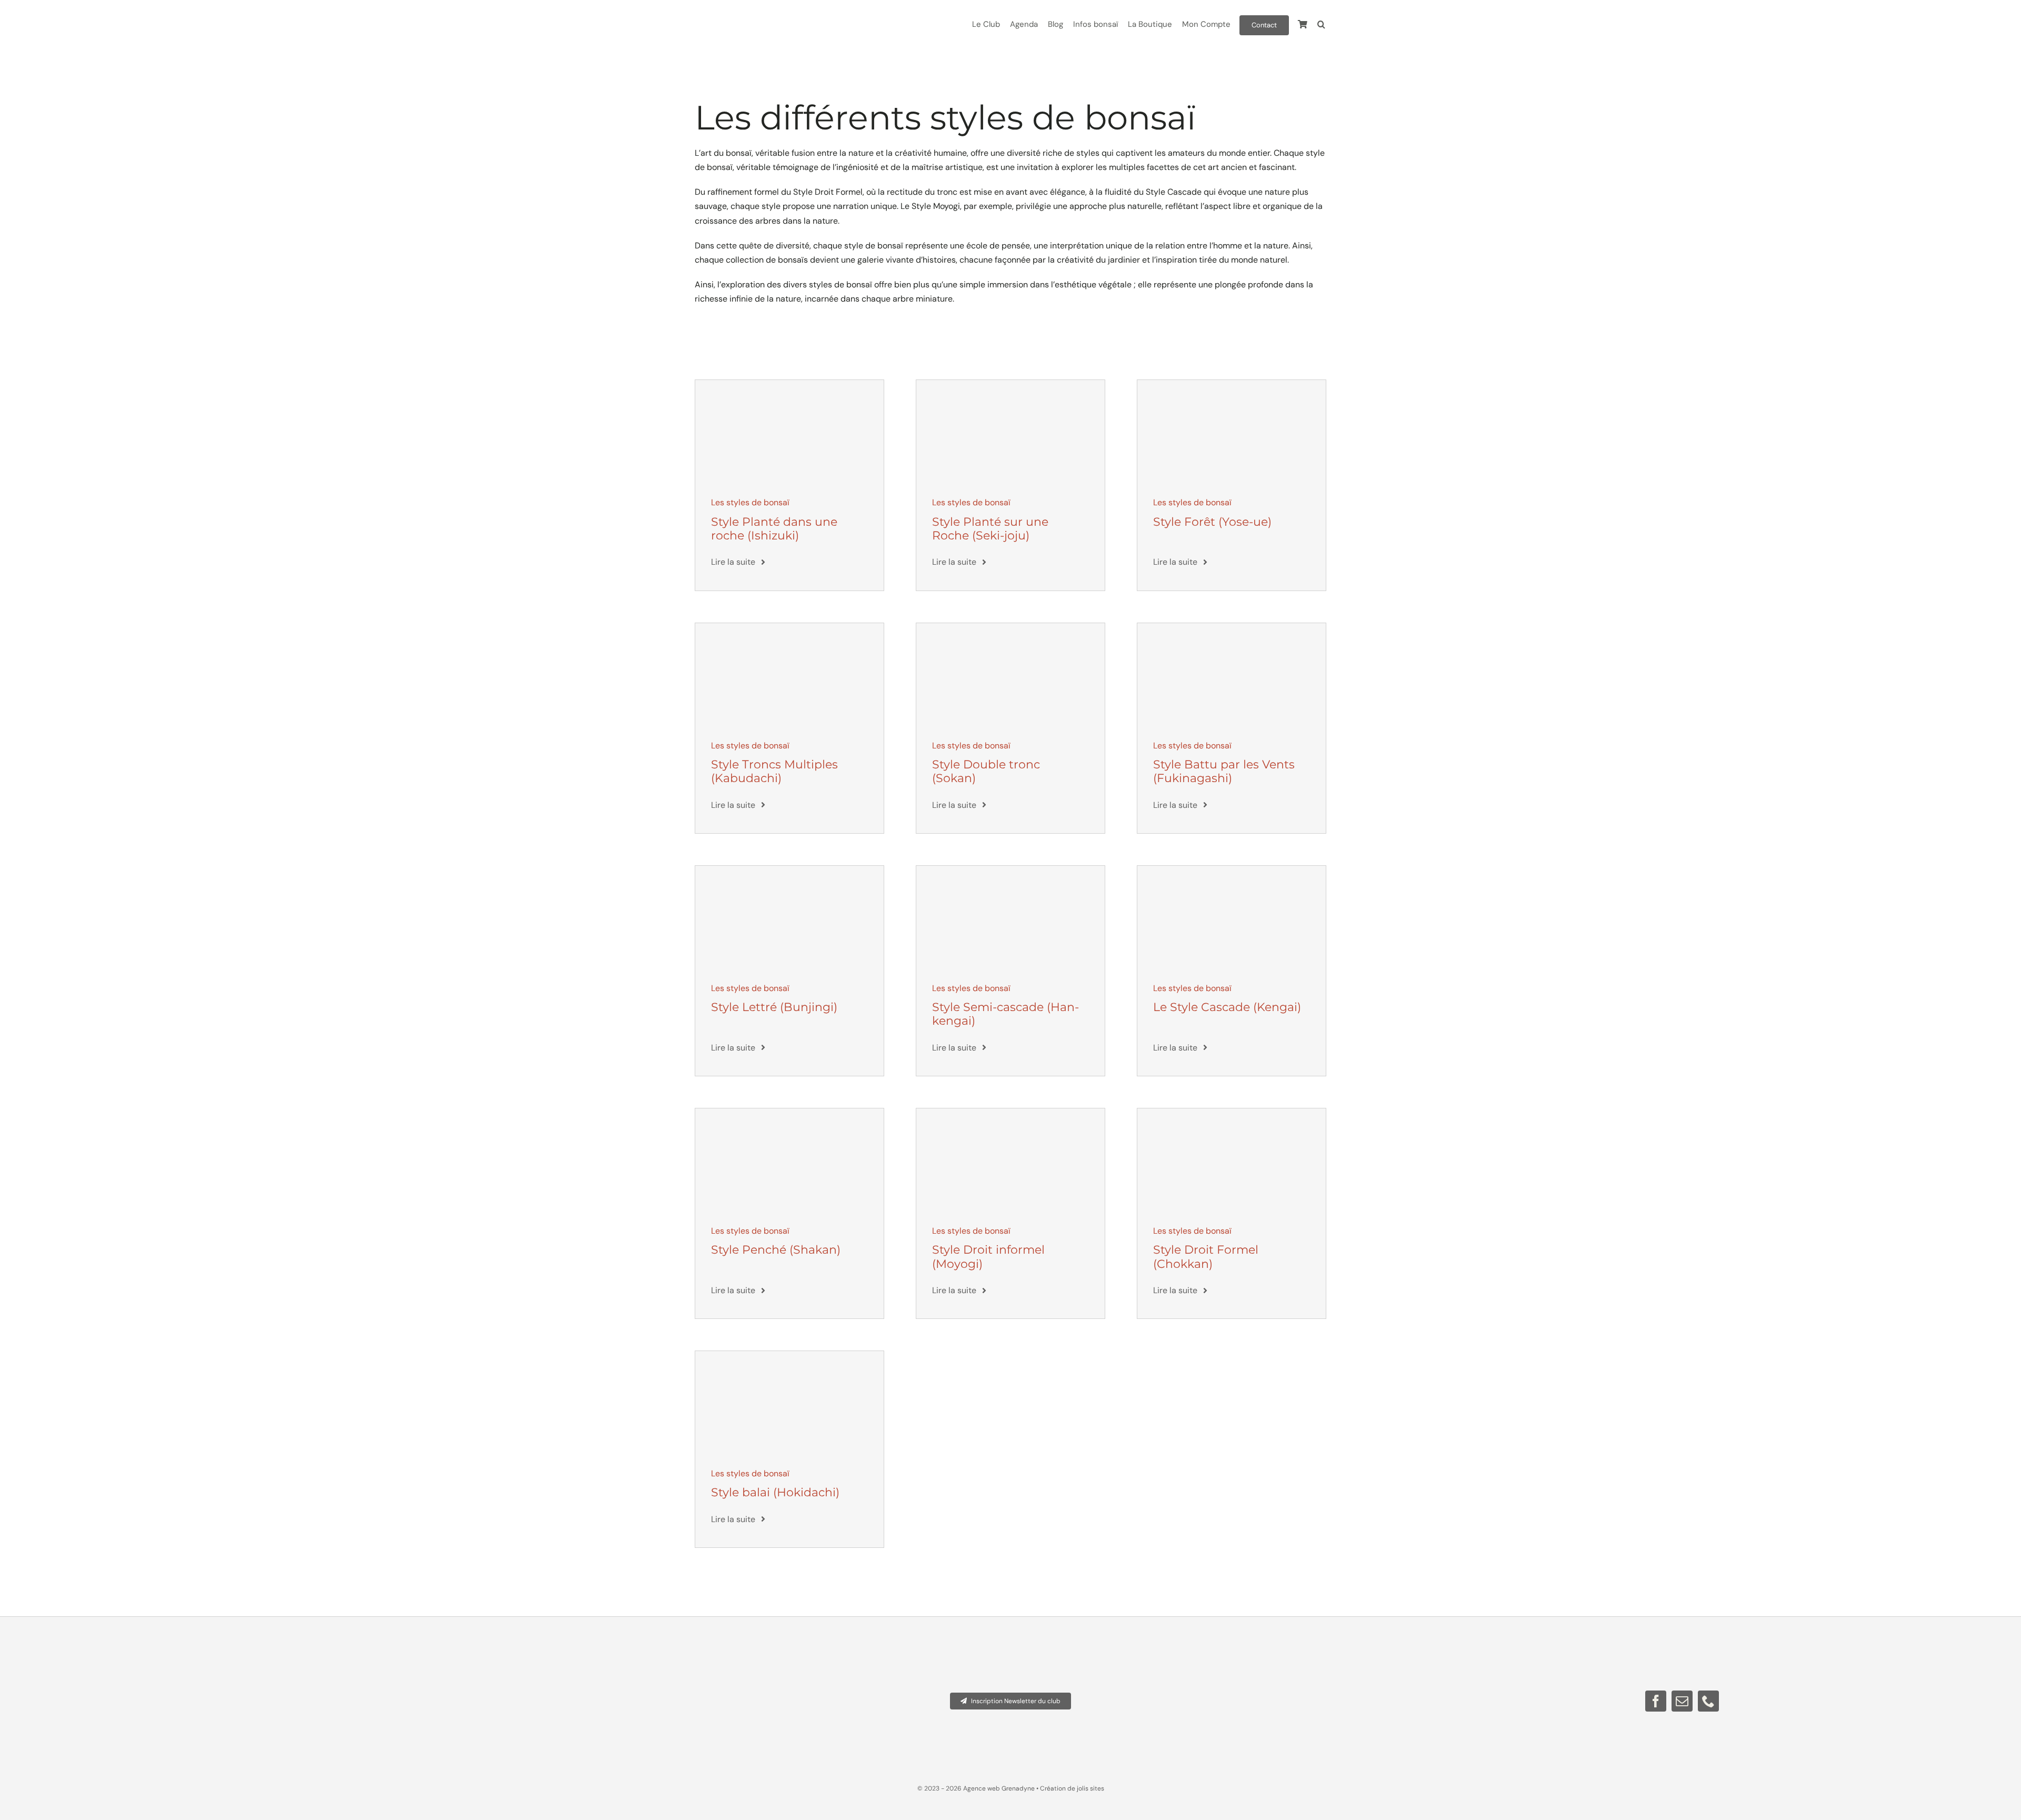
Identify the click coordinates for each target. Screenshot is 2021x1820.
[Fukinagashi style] (1232, 627)
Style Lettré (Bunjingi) (774, 1007)
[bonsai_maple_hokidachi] (789, 1355)
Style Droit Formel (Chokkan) (1206, 1257)
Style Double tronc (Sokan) (986, 771)
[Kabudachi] (789, 627)
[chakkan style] (789, 1112)
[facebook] (1656, 1701)
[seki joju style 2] (1010, 384)
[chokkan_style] (1232, 1112)
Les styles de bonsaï (750, 502)
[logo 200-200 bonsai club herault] (571, 1647)
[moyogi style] (1010, 1112)
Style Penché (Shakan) (776, 1250)
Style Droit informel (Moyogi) (988, 1257)
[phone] (1708, 1701)
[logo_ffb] (107, 1647)
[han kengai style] (1010, 870)
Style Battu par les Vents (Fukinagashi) (1224, 771)
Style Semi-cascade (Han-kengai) (1006, 1014)
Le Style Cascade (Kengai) (1227, 1007)
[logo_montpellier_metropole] (416, 1647)
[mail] (1682, 1701)
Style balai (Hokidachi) (775, 1492)
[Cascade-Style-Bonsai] (1232, 870)
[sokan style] (1010, 627)
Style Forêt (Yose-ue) (1212, 522)
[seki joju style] (789, 384)
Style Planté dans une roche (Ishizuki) (774, 529)
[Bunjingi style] (789, 870)
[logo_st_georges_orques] (262, 1647)
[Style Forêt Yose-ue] (1232, 384)
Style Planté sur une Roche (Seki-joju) (990, 529)
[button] (1321, 25)
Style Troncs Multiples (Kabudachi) (774, 771)
